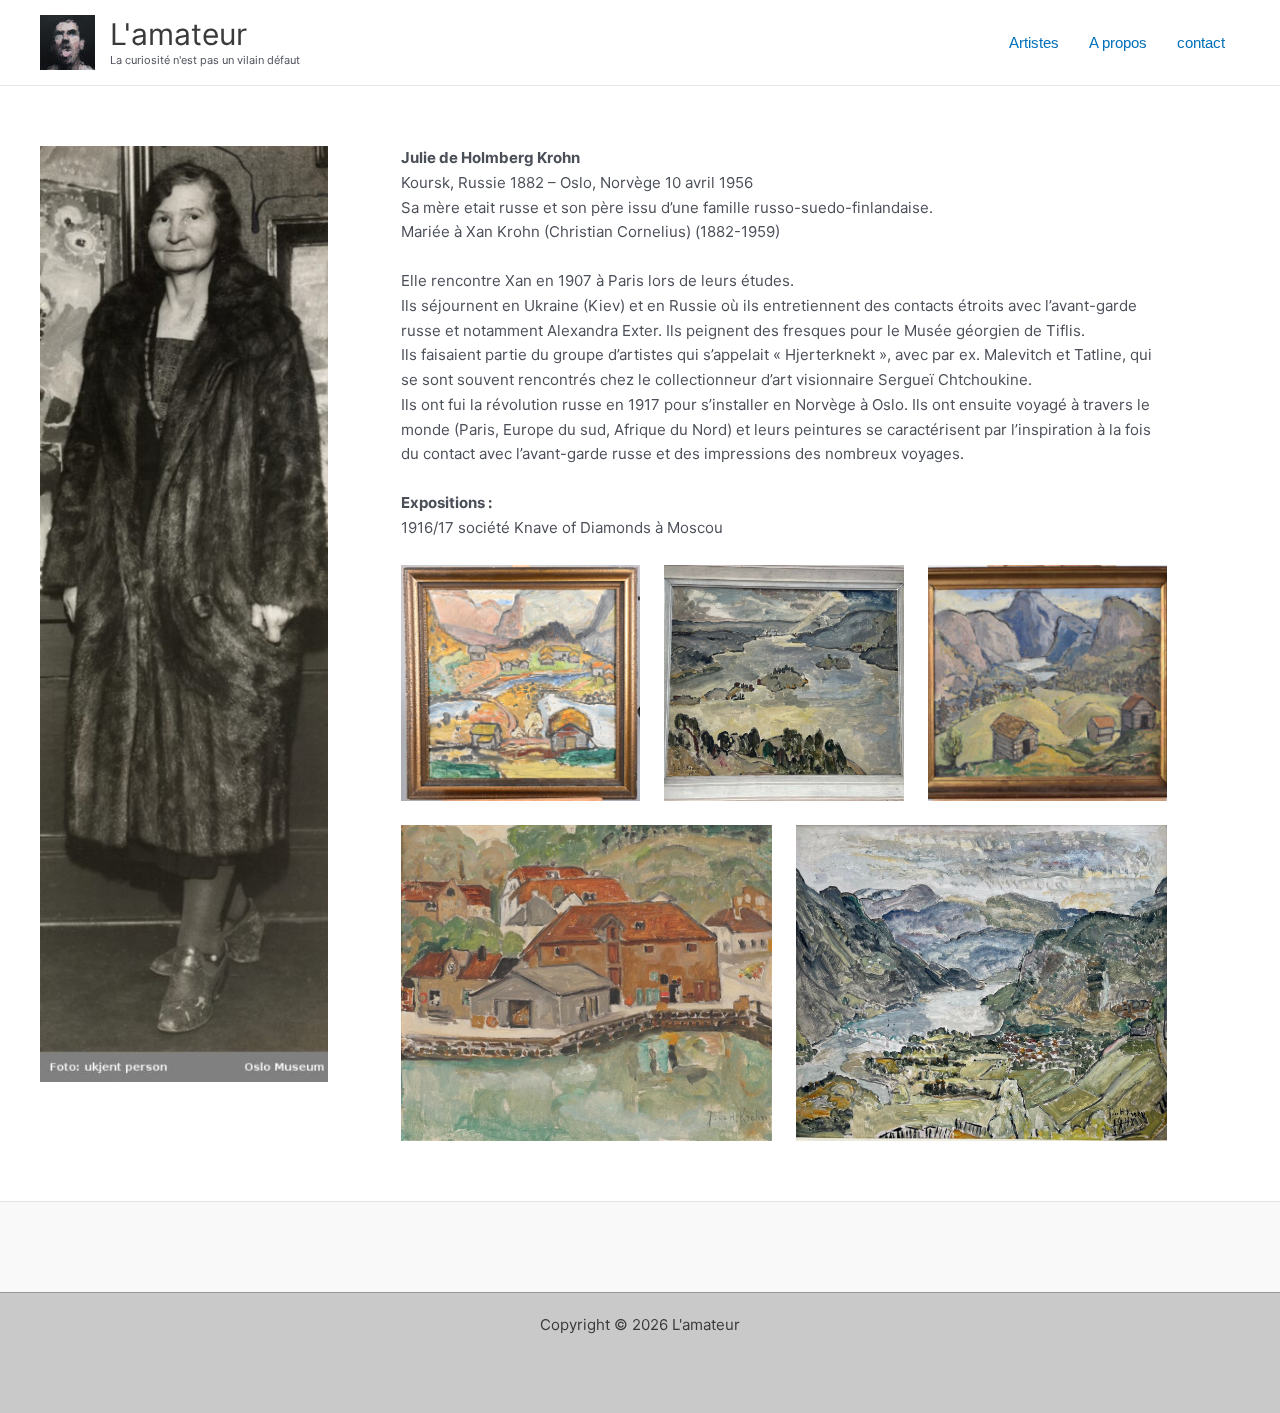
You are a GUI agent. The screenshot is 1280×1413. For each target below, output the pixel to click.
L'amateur (178, 34)
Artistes (1034, 42)
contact (1201, 42)
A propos (1118, 42)
